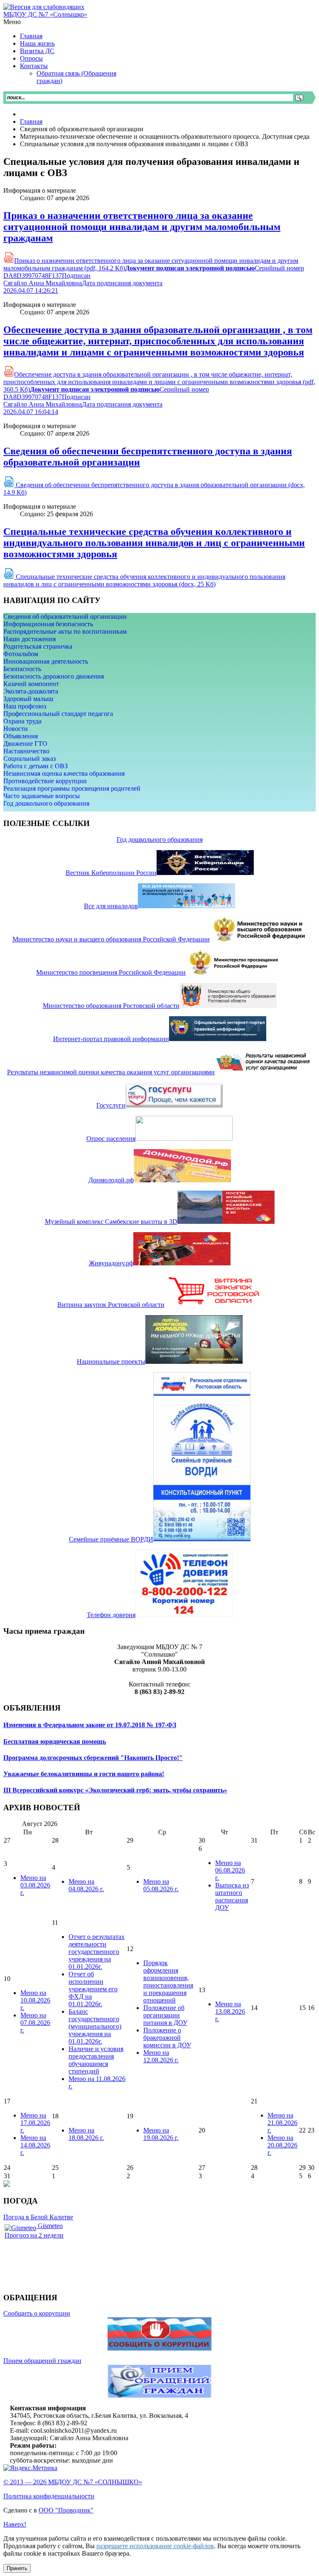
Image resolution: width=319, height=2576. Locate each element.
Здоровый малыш (28, 699)
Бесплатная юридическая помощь (55, 1741)
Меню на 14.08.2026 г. (35, 2145)
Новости (16, 729)
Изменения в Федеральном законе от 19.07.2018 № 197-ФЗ (90, 1725)
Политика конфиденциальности (49, 2496)
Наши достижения (29, 639)
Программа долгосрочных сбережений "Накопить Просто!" (93, 1758)
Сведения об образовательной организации (65, 616)
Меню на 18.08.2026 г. (86, 2134)
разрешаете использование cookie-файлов (155, 2546)
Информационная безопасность (48, 624)
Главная (31, 121)
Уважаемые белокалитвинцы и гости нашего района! (84, 1774)
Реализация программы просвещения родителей (72, 788)
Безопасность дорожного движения (54, 676)
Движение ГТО (25, 744)
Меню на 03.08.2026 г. (35, 1885)
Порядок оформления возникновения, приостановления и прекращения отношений (168, 1982)
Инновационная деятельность (46, 661)
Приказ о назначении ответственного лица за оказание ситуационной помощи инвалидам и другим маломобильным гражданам (142, 227)
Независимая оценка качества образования (64, 773)
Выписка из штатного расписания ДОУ (232, 1896)
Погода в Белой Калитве (38, 2217)
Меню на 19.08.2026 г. (161, 2134)
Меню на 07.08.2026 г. (35, 2023)
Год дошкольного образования (46, 803)
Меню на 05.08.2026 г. (161, 1885)
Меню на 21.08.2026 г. (282, 2123)
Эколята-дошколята (31, 691)
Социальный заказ (29, 759)
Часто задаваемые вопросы (42, 796)
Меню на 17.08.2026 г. (35, 2123)
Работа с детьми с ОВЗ (36, 766)
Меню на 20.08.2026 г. (282, 2145)
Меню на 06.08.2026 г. (230, 1870)
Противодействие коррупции (45, 781)
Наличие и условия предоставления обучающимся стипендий (96, 2060)
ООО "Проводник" (66, 2510)
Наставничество (26, 751)
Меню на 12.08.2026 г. (161, 2056)
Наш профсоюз (25, 706)
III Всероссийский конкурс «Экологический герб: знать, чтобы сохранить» (115, 1790)
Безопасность (22, 669)
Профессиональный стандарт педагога (58, 714)
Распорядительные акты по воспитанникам (65, 631)
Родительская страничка (38, 646)
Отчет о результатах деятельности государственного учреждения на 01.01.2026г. (97, 1952)
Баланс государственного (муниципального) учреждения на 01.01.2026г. (95, 2026)
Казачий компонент (31, 684)
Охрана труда (22, 721)
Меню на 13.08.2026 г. (230, 2011)
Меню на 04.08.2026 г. (86, 1885)
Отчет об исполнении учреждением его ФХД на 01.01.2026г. (93, 1989)
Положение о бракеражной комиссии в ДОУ (167, 2038)
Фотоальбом (21, 654)
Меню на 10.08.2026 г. (35, 2000)
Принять (17, 2568)
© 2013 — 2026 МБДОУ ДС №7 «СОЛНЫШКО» (73, 2482)
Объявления (21, 736)
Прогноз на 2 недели (34, 2235)
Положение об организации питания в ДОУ (165, 2015)
